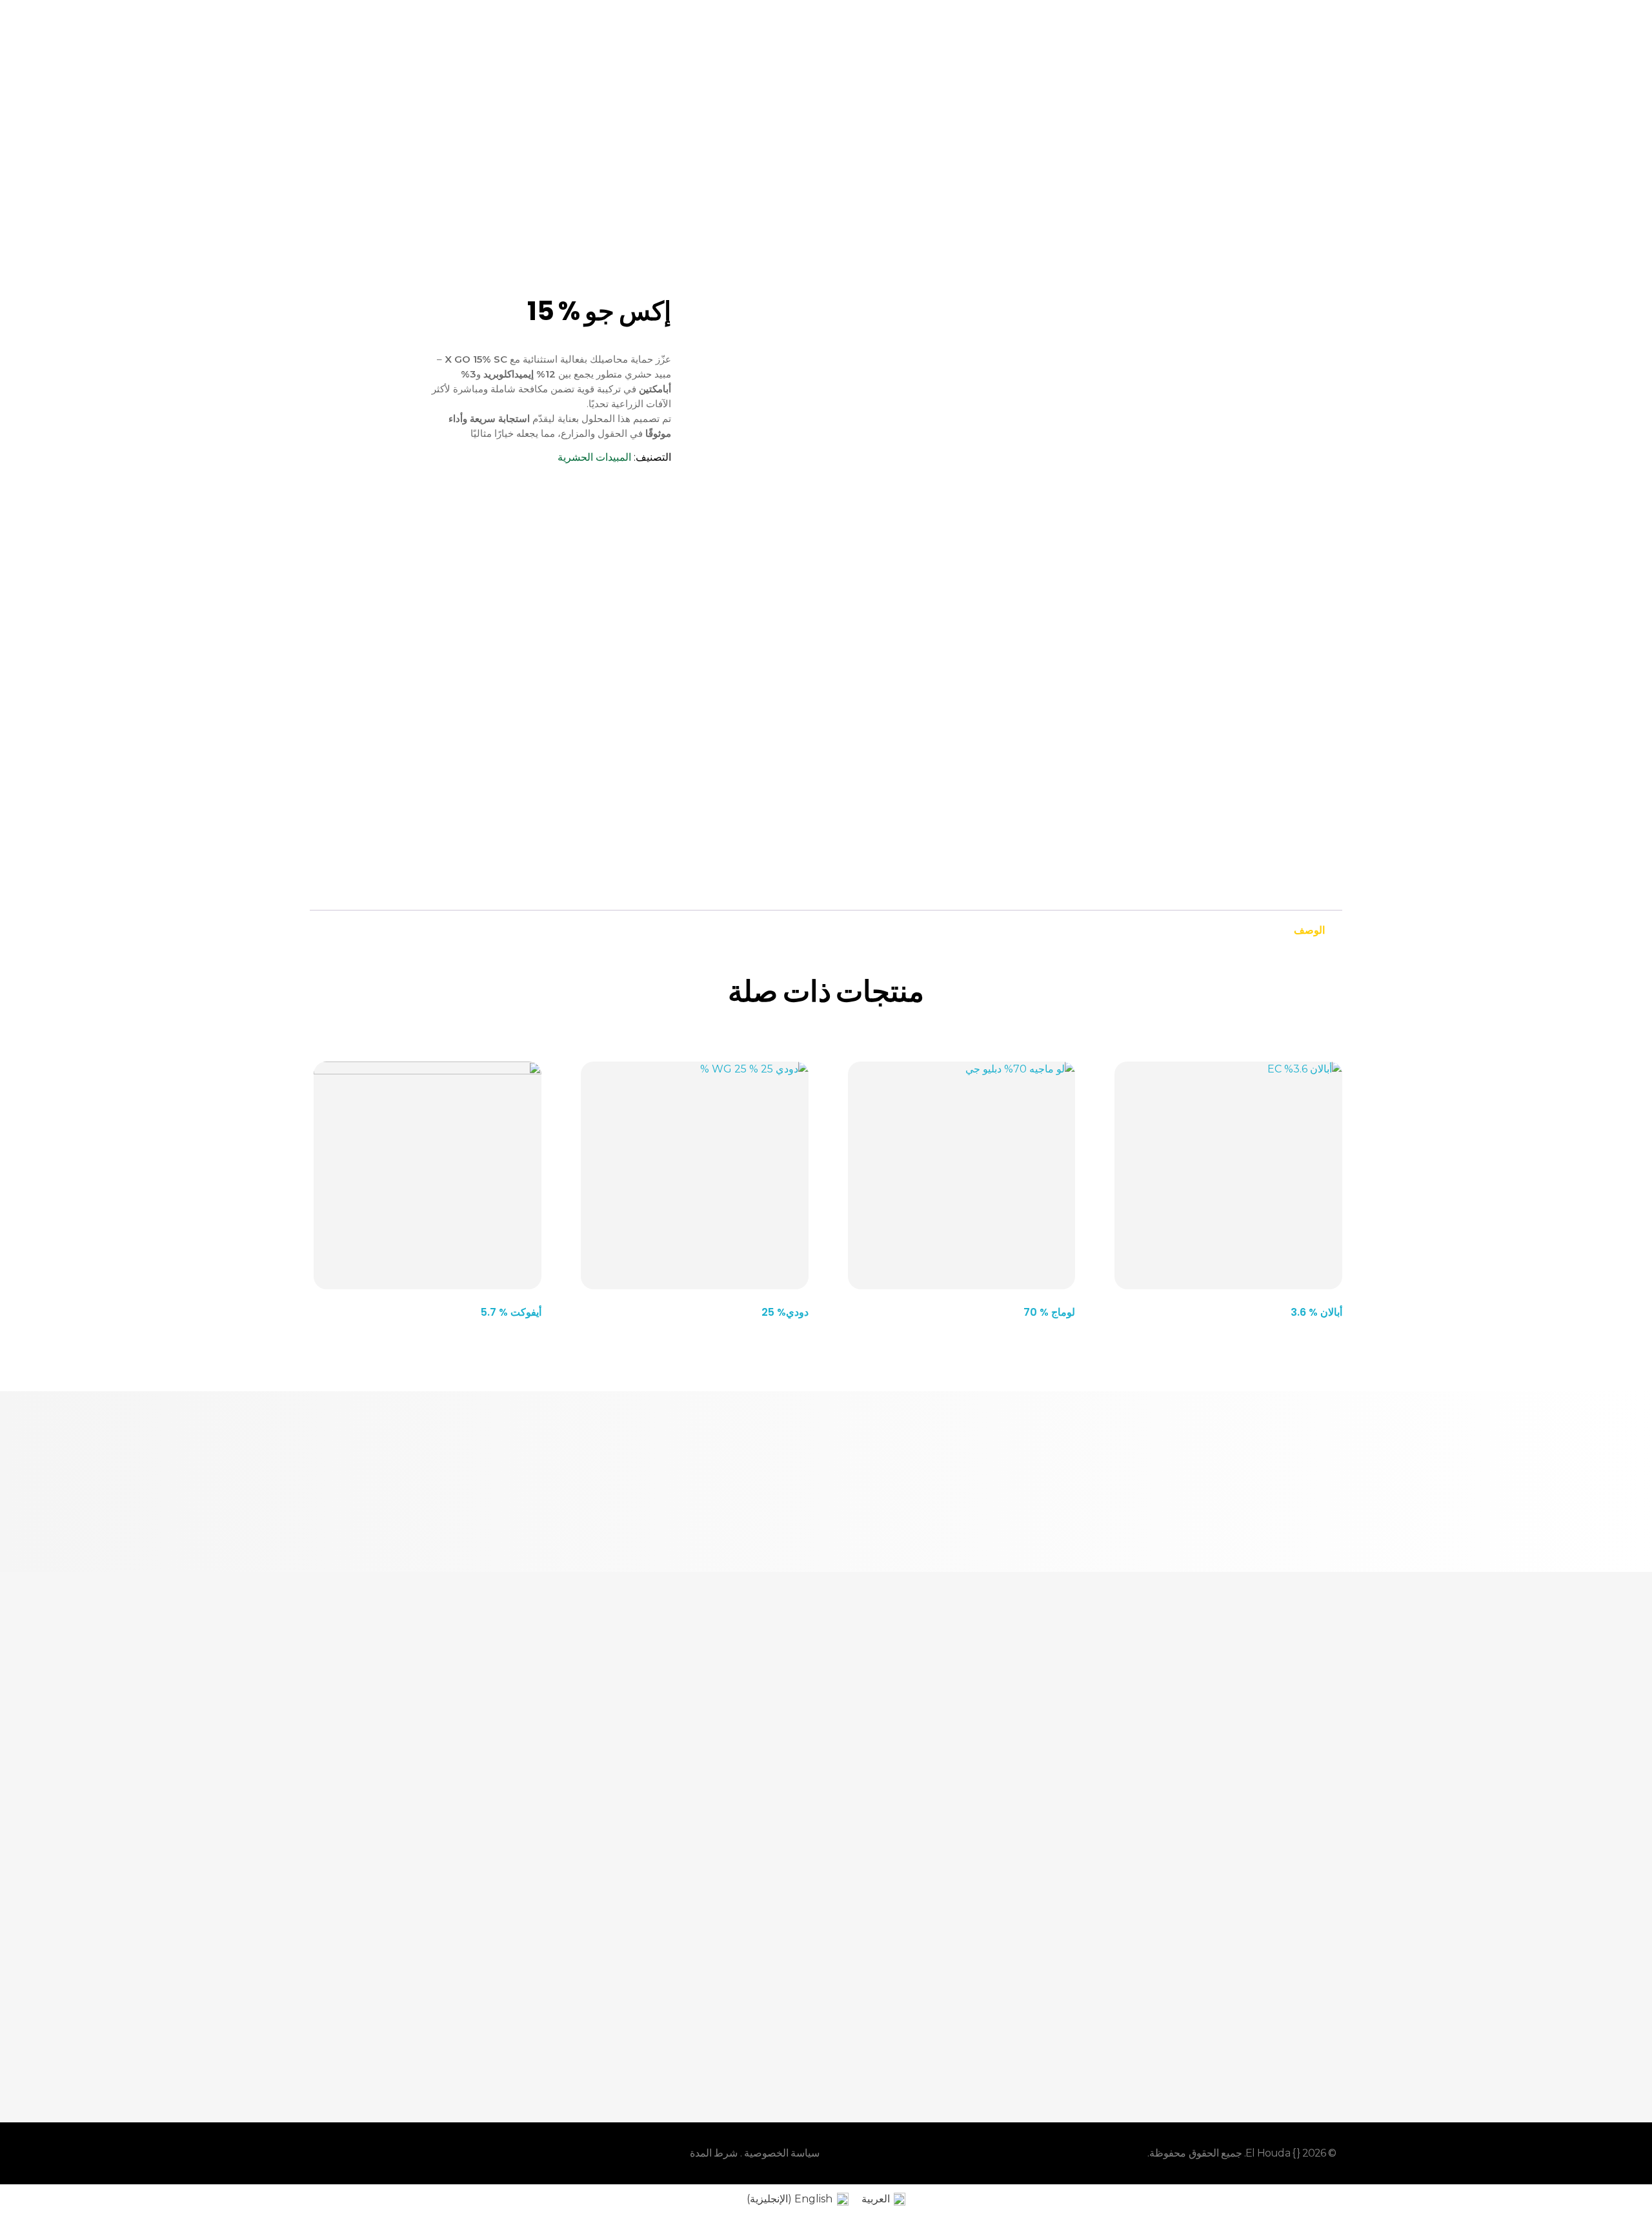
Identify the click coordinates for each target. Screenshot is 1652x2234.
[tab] (1309, 927)
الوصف (1309, 930)
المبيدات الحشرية (594, 457)
